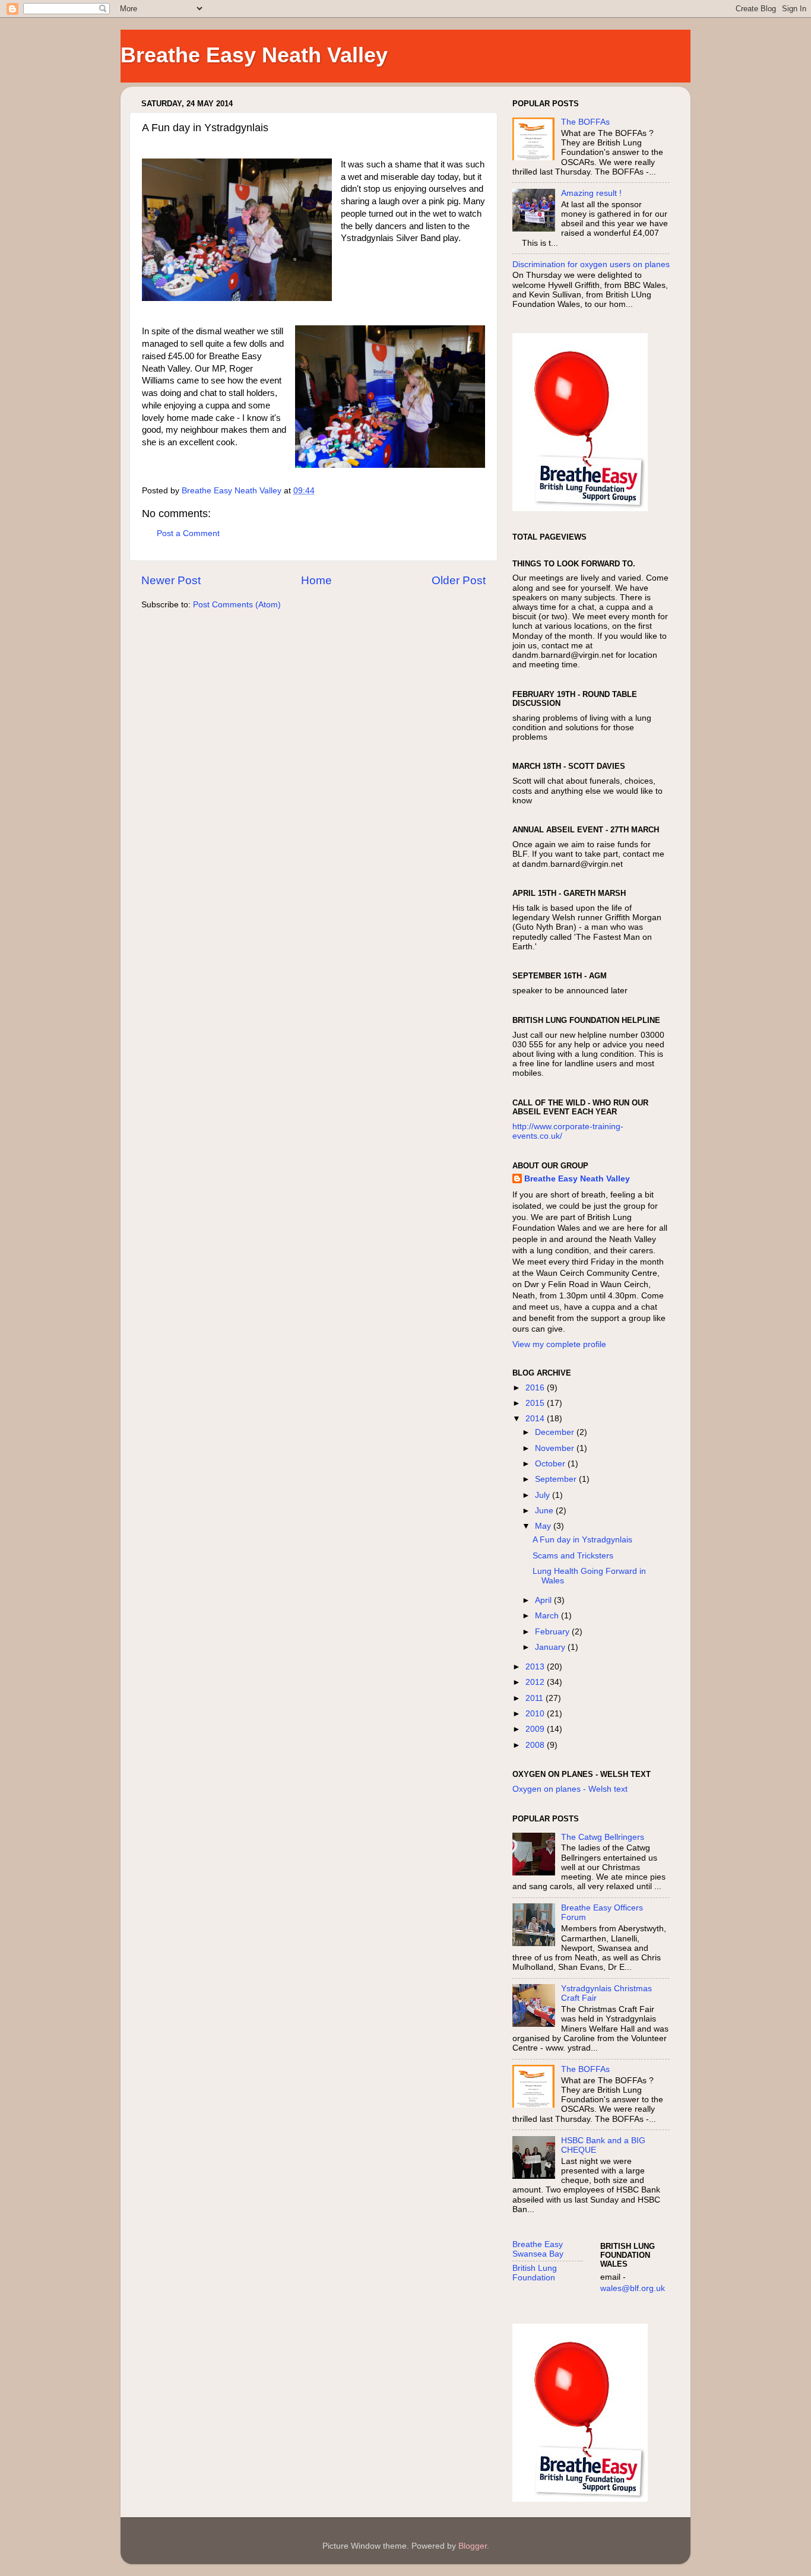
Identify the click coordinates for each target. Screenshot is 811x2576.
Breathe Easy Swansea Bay (538, 2249)
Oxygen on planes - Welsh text (570, 1789)
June (545, 1511)
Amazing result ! (591, 193)
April (544, 1600)
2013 (536, 1667)
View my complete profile (559, 1344)
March (548, 1616)
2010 (536, 1714)
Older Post (459, 580)
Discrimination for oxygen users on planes (591, 264)
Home (316, 580)
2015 (536, 1403)
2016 (536, 1388)
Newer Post (171, 580)
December (556, 1432)
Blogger (473, 2546)
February (553, 1632)
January (551, 1647)
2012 (536, 1682)
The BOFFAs (585, 122)
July (544, 1495)
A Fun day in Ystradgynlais (582, 1540)
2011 (536, 1698)
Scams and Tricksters (573, 1556)
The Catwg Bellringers (603, 1837)
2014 (536, 1419)
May (544, 1526)
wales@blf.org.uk (633, 2288)
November (556, 1448)
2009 (536, 1729)
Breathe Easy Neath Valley (254, 55)
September (557, 1479)
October (551, 1464)
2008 (536, 1745)
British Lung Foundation (535, 2273)
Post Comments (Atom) (237, 605)
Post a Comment (188, 533)
